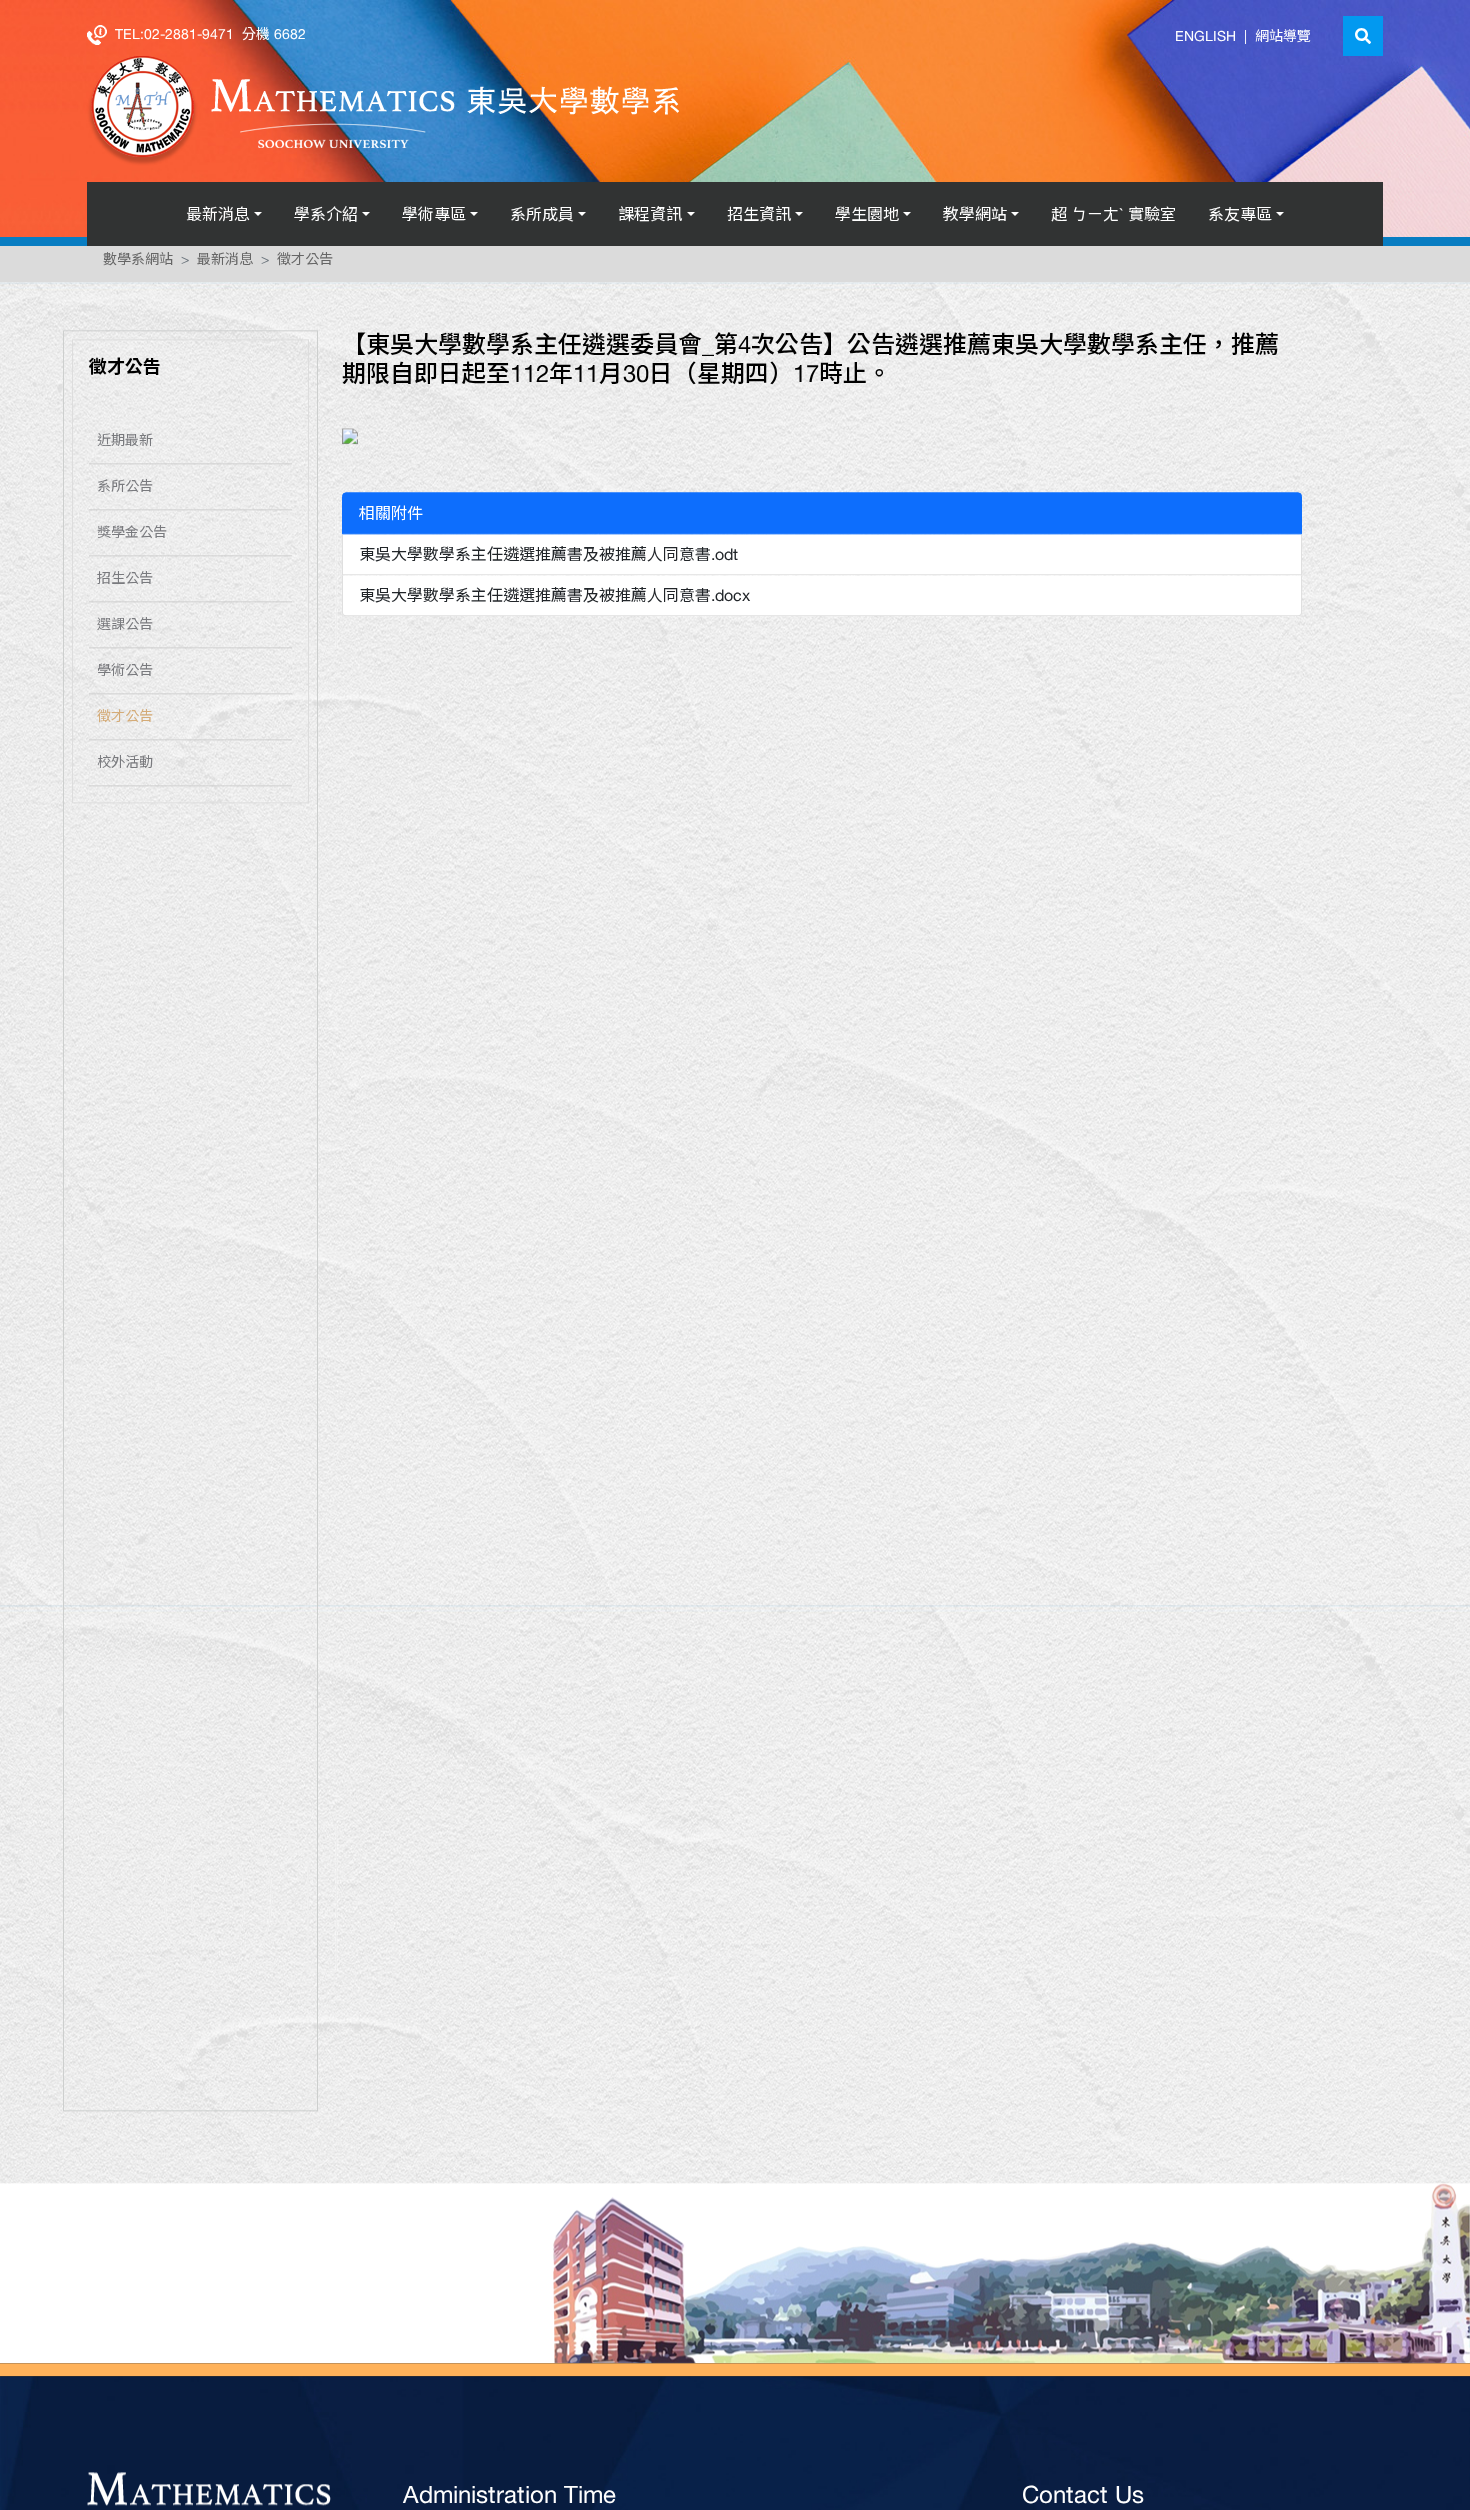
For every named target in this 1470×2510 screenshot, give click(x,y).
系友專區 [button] (1240, 214)
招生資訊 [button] (759, 214)
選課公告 (125, 630)
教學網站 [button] (975, 214)
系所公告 (125, 492)
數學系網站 (138, 265)
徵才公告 (305, 265)
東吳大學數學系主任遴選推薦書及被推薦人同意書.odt (548, 560)
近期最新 (125, 446)
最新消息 (225, 265)
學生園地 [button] (867, 214)
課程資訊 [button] (650, 214)
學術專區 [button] (434, 214)
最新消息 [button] (218, 214)
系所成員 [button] (542, 214)
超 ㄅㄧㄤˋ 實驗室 (1113, 214)
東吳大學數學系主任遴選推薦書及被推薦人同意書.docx (554, 601)
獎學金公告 (132, 538)
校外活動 (125, 768)
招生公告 (125, 584)
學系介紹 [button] (326, 214)
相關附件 (391, 519)
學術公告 (125, 676)
